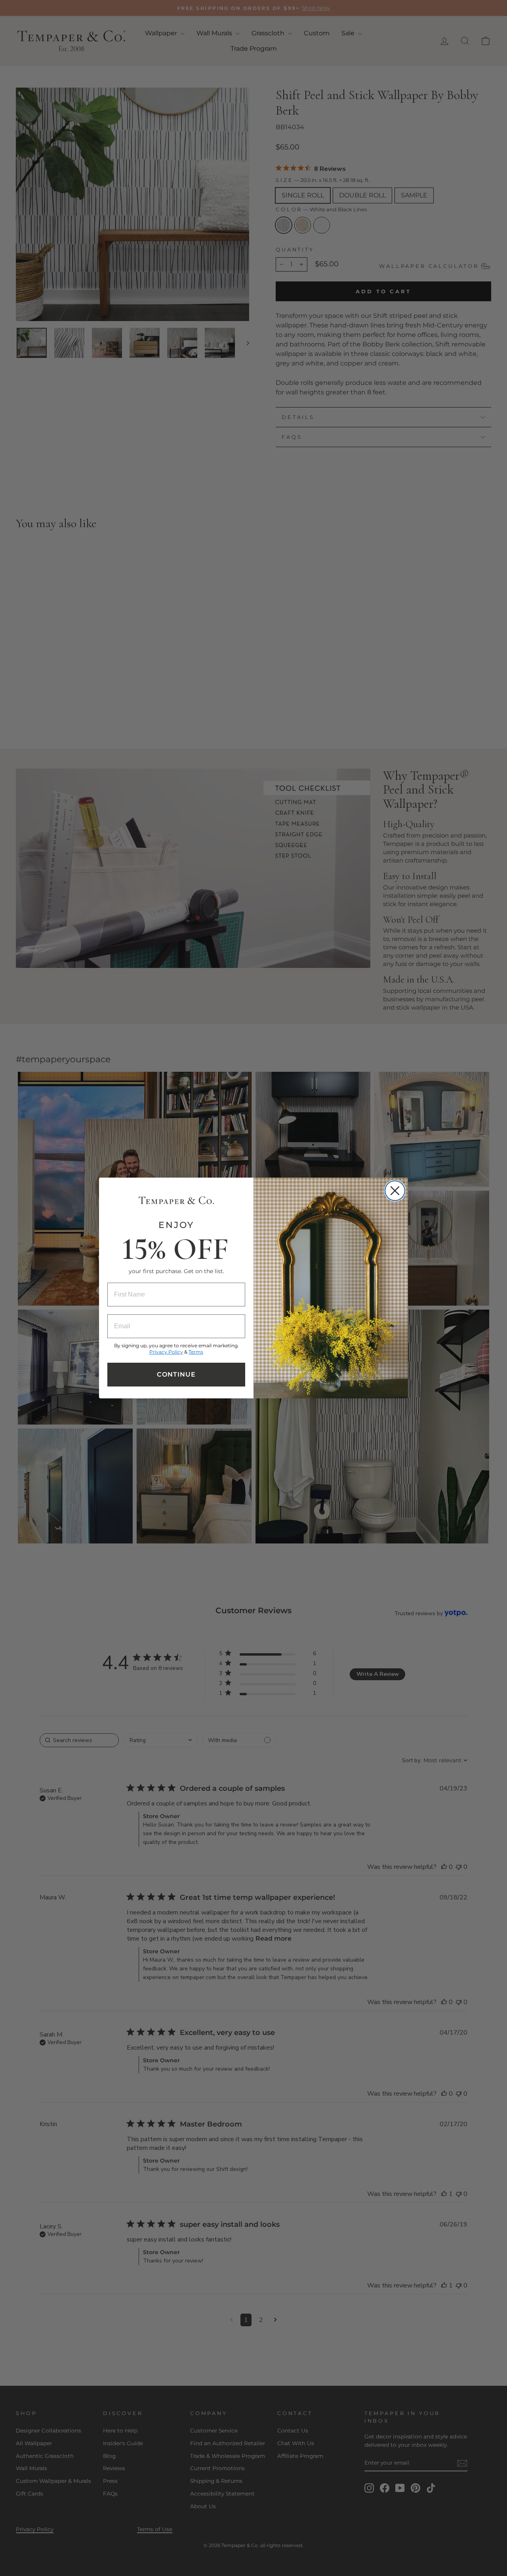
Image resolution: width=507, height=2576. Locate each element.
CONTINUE (176, 1374)
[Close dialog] (395, 1191)
